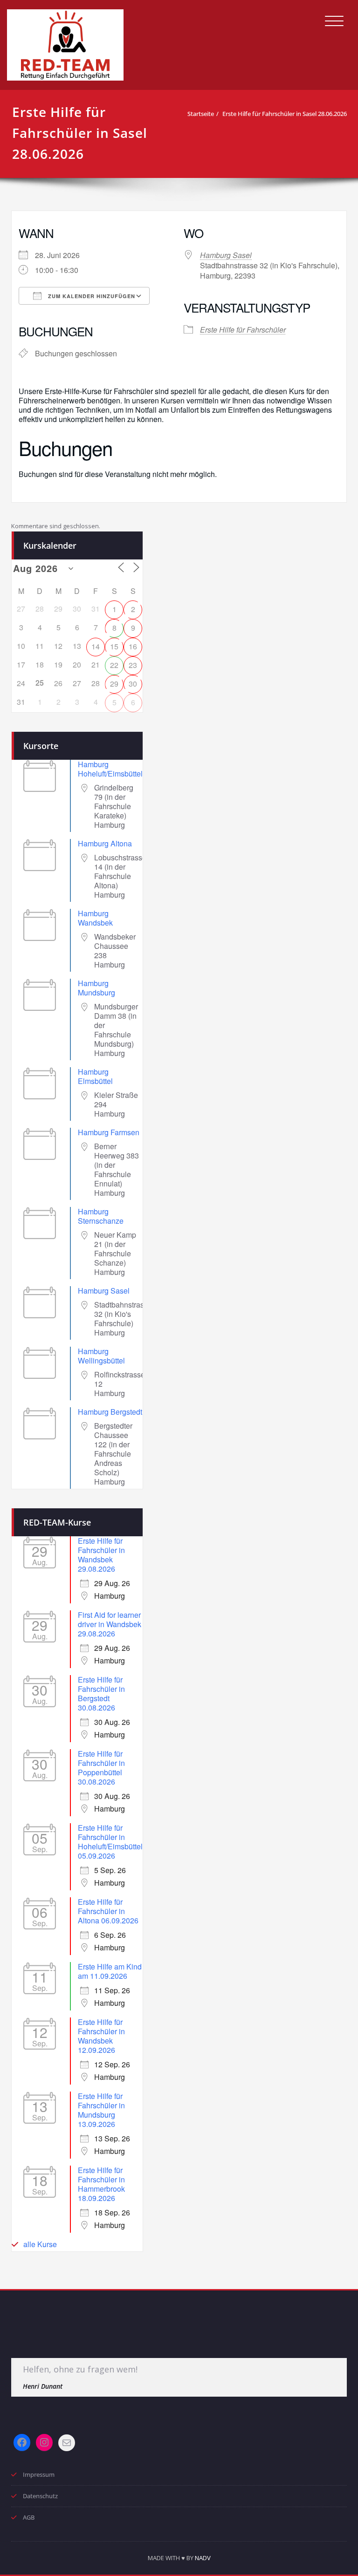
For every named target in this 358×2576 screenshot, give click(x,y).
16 (133, 646)
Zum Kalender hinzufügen (91, 296)
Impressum (39, 2474)
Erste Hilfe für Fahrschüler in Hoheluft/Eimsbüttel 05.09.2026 (110, 1842)
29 (114, 684)
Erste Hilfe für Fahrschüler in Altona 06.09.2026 (108, 1911)
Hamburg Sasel (226, 255)
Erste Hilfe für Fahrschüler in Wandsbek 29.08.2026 (101, 1555)
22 (114, 665)
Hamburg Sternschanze (101, 1216)
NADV (203, 2558)
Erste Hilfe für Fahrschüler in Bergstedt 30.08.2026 (101, 1693)
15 (114, 646)
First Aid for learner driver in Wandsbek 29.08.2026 (110, 1624)
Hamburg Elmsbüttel (95, 1076)
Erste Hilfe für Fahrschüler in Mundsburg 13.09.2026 (101, 2110)
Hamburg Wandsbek (95, 918)
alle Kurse (40, 2244)
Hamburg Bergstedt (110, 1412)
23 (133, 665)
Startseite (201, 114)
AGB (29, 2517)
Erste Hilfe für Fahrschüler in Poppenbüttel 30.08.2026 (101, 1768)
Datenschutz (40, 2496)
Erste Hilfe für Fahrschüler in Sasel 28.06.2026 (285, 114)
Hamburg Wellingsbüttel (101, 1356)
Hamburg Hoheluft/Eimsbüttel (110, 769)
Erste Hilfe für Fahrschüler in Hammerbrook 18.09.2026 (101, 2184)
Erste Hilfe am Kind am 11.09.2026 (110, 1971)
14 (96, 646)
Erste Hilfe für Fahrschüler (243, 330)
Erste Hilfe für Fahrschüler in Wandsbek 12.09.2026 (101, 2036)
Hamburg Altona (105, 843)
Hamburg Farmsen (109, 1132)
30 (133, 684)
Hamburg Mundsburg (96, 988)
